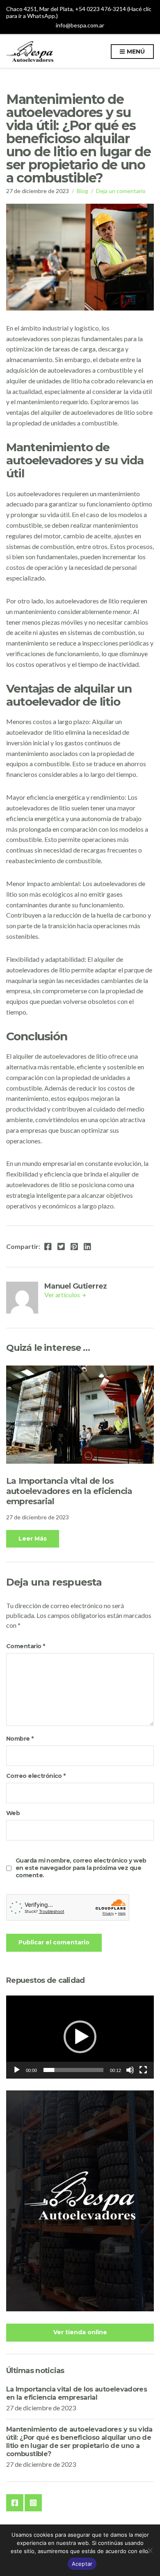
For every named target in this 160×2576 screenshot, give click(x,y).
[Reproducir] (17, 2070)
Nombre (20, 1739)
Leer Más (33, 1539)
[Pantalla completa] (143, 2070)
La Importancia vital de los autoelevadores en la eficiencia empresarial (69, 1491)
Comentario (25, 1646)
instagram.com (33, 2503)
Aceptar (82, 2564)
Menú (135, 52)
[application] (80, 2037)
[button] (80, 2037)
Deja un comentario (121, 191)
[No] (150, 2550)
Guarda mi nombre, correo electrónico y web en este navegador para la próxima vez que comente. (81, 1868)
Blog (82, 191)
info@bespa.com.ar (80, 25)
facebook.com (15, 2503)
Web (13, 1813)
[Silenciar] (130, 2070)
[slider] (73, 2070)
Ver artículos (63, 1295)
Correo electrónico (36, 1776)
